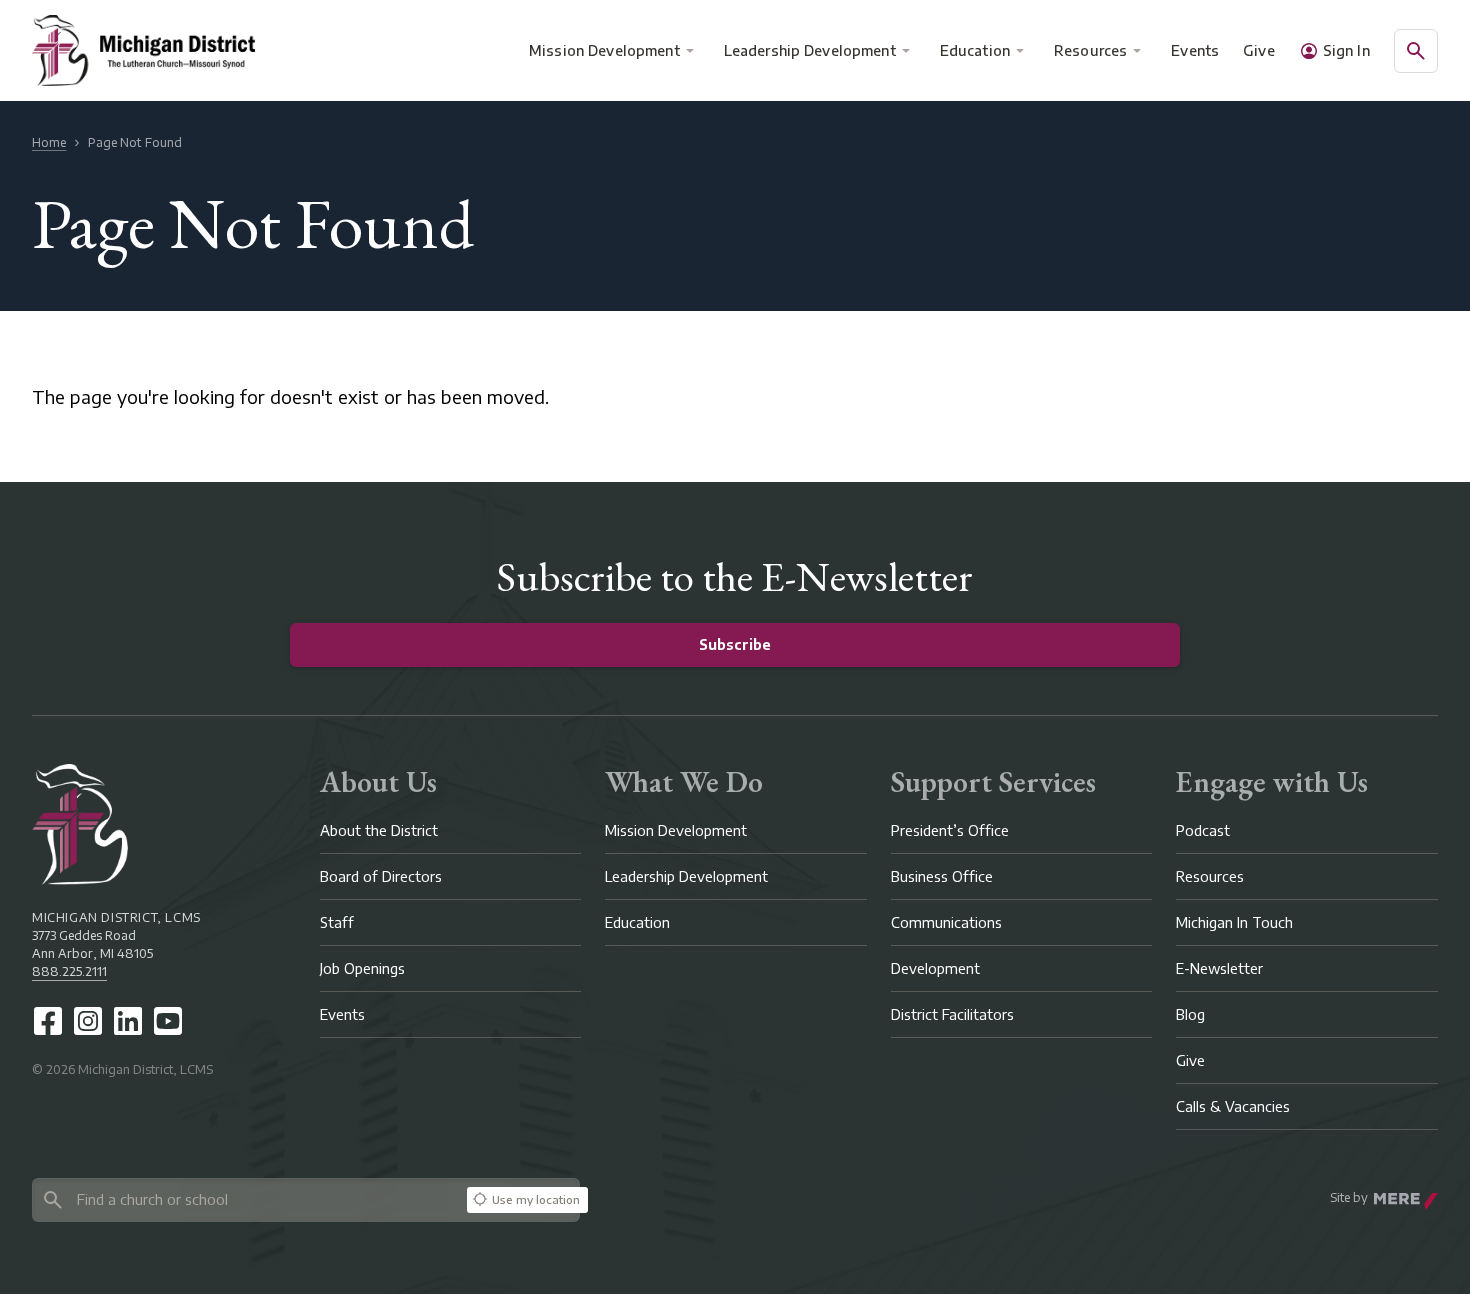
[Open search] (1416, 51)
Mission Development (604, 50)
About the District (379, 830)
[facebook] (48, 1021)
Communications (946, 922)
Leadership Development (810, 50)
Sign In (1346, 50)
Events (1196, 50)
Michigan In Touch (1234, 922)
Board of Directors (381, 876)
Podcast (1203, 830)
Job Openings (362, 968)
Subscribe (735, 644)
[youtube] (168, 1021)
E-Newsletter (1219, 968)
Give (1259, 50)
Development (935, 968)
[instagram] (88, 1021)
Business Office (942, 876)
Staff (337, 922)
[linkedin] (128, 1021)
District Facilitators (952, 1014)
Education (975, 50)
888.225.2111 (69, 971)
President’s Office (950, 830)
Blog (1190, 1014)
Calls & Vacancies (1233, 1106)
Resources (1090, 50)
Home (49, 142)
